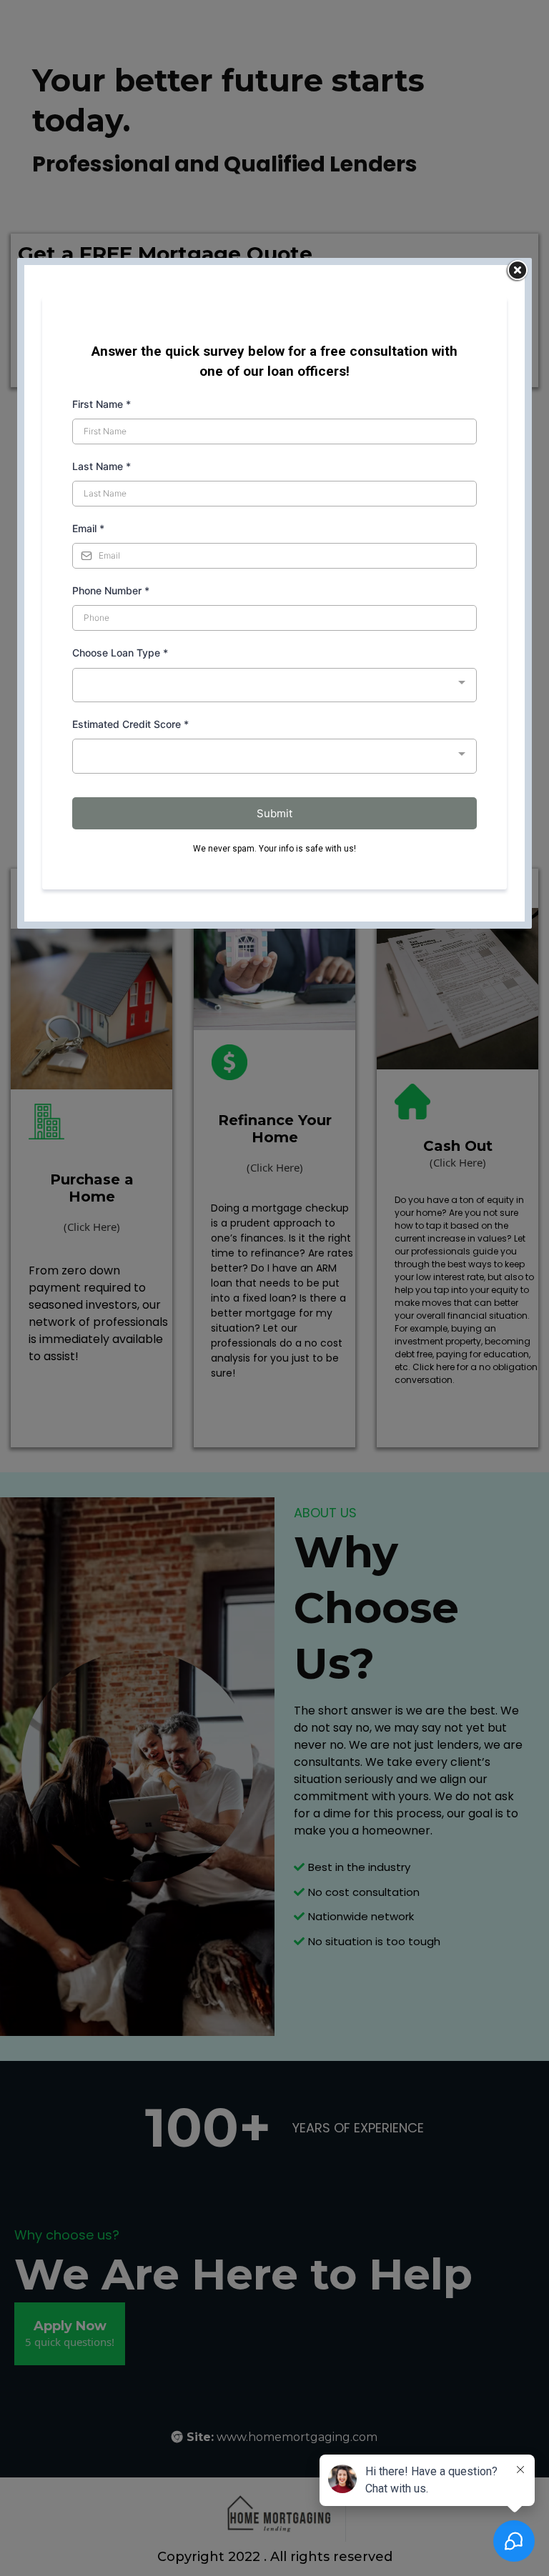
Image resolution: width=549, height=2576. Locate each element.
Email (88, 528)
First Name (102, 404)
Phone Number (111, 590)
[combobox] (274, 685)
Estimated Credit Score (130, 724)
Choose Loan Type (120, 653)
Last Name (102, 466)
